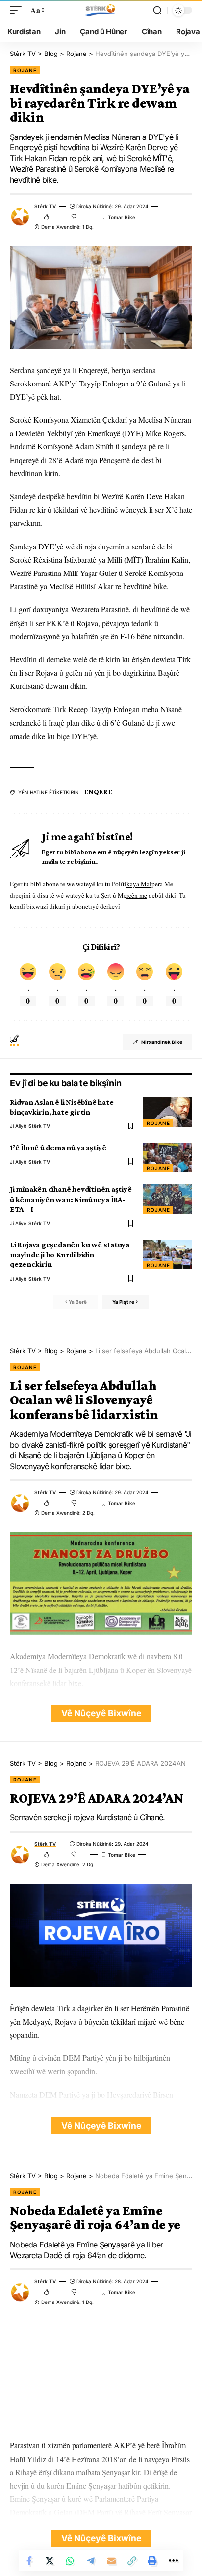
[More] (173, 2561)
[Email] (111, 2561)
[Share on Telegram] (91, 2561)
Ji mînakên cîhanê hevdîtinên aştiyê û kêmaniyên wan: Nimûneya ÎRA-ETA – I (71, 1199)
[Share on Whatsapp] (70, 2561)
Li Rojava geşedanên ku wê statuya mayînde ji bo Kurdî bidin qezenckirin (70, 1254)
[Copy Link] (132, 2561)
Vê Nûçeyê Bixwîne (101, 1713)
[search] (157, 10)
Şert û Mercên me (124, 895)
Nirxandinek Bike (162, 1042)
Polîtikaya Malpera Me (142, 884)
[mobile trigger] (18, 10)
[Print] (152, 2561)
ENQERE (98, 792)
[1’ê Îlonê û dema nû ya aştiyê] (168, 1157)
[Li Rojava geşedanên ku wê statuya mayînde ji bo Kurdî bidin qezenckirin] (168, 1255)
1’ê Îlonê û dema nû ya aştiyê (58, 1147)
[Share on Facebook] (29, 2561)
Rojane (25, 70)
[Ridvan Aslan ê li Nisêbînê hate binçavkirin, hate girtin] (168, 1112)
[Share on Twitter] (50, 2561)
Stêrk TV (45, 206)
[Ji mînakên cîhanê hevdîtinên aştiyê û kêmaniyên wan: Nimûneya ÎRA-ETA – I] (168, 1199)
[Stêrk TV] (101, 10)
